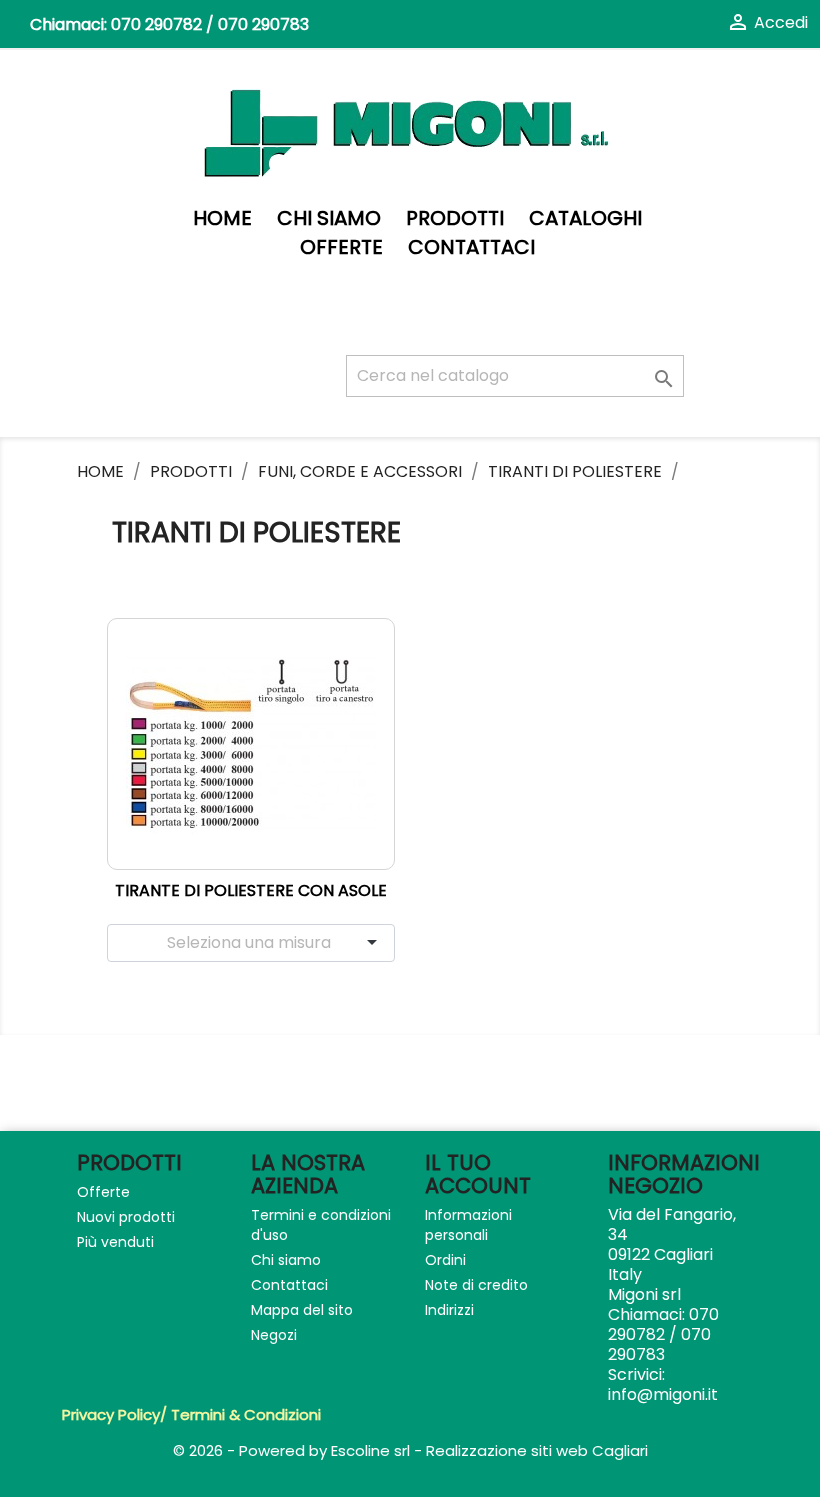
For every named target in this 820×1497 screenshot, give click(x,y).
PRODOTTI (455, 218)
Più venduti (115, 1242)
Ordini (445, 1260)
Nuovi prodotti (126, 1217)
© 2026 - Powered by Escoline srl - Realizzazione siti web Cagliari (410, 1450)
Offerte (341, 247)
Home (222, 218)
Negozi (274, 1335)
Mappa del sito (302, 1310)
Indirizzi (449, 1310)
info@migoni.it (663, 1394)
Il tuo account (478, 1174)
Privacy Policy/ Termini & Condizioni (191, 1414)
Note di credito (476, 1285)
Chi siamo (329, 218)
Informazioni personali (468, 1225)
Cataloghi (585, 218)
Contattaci (471, 247)
